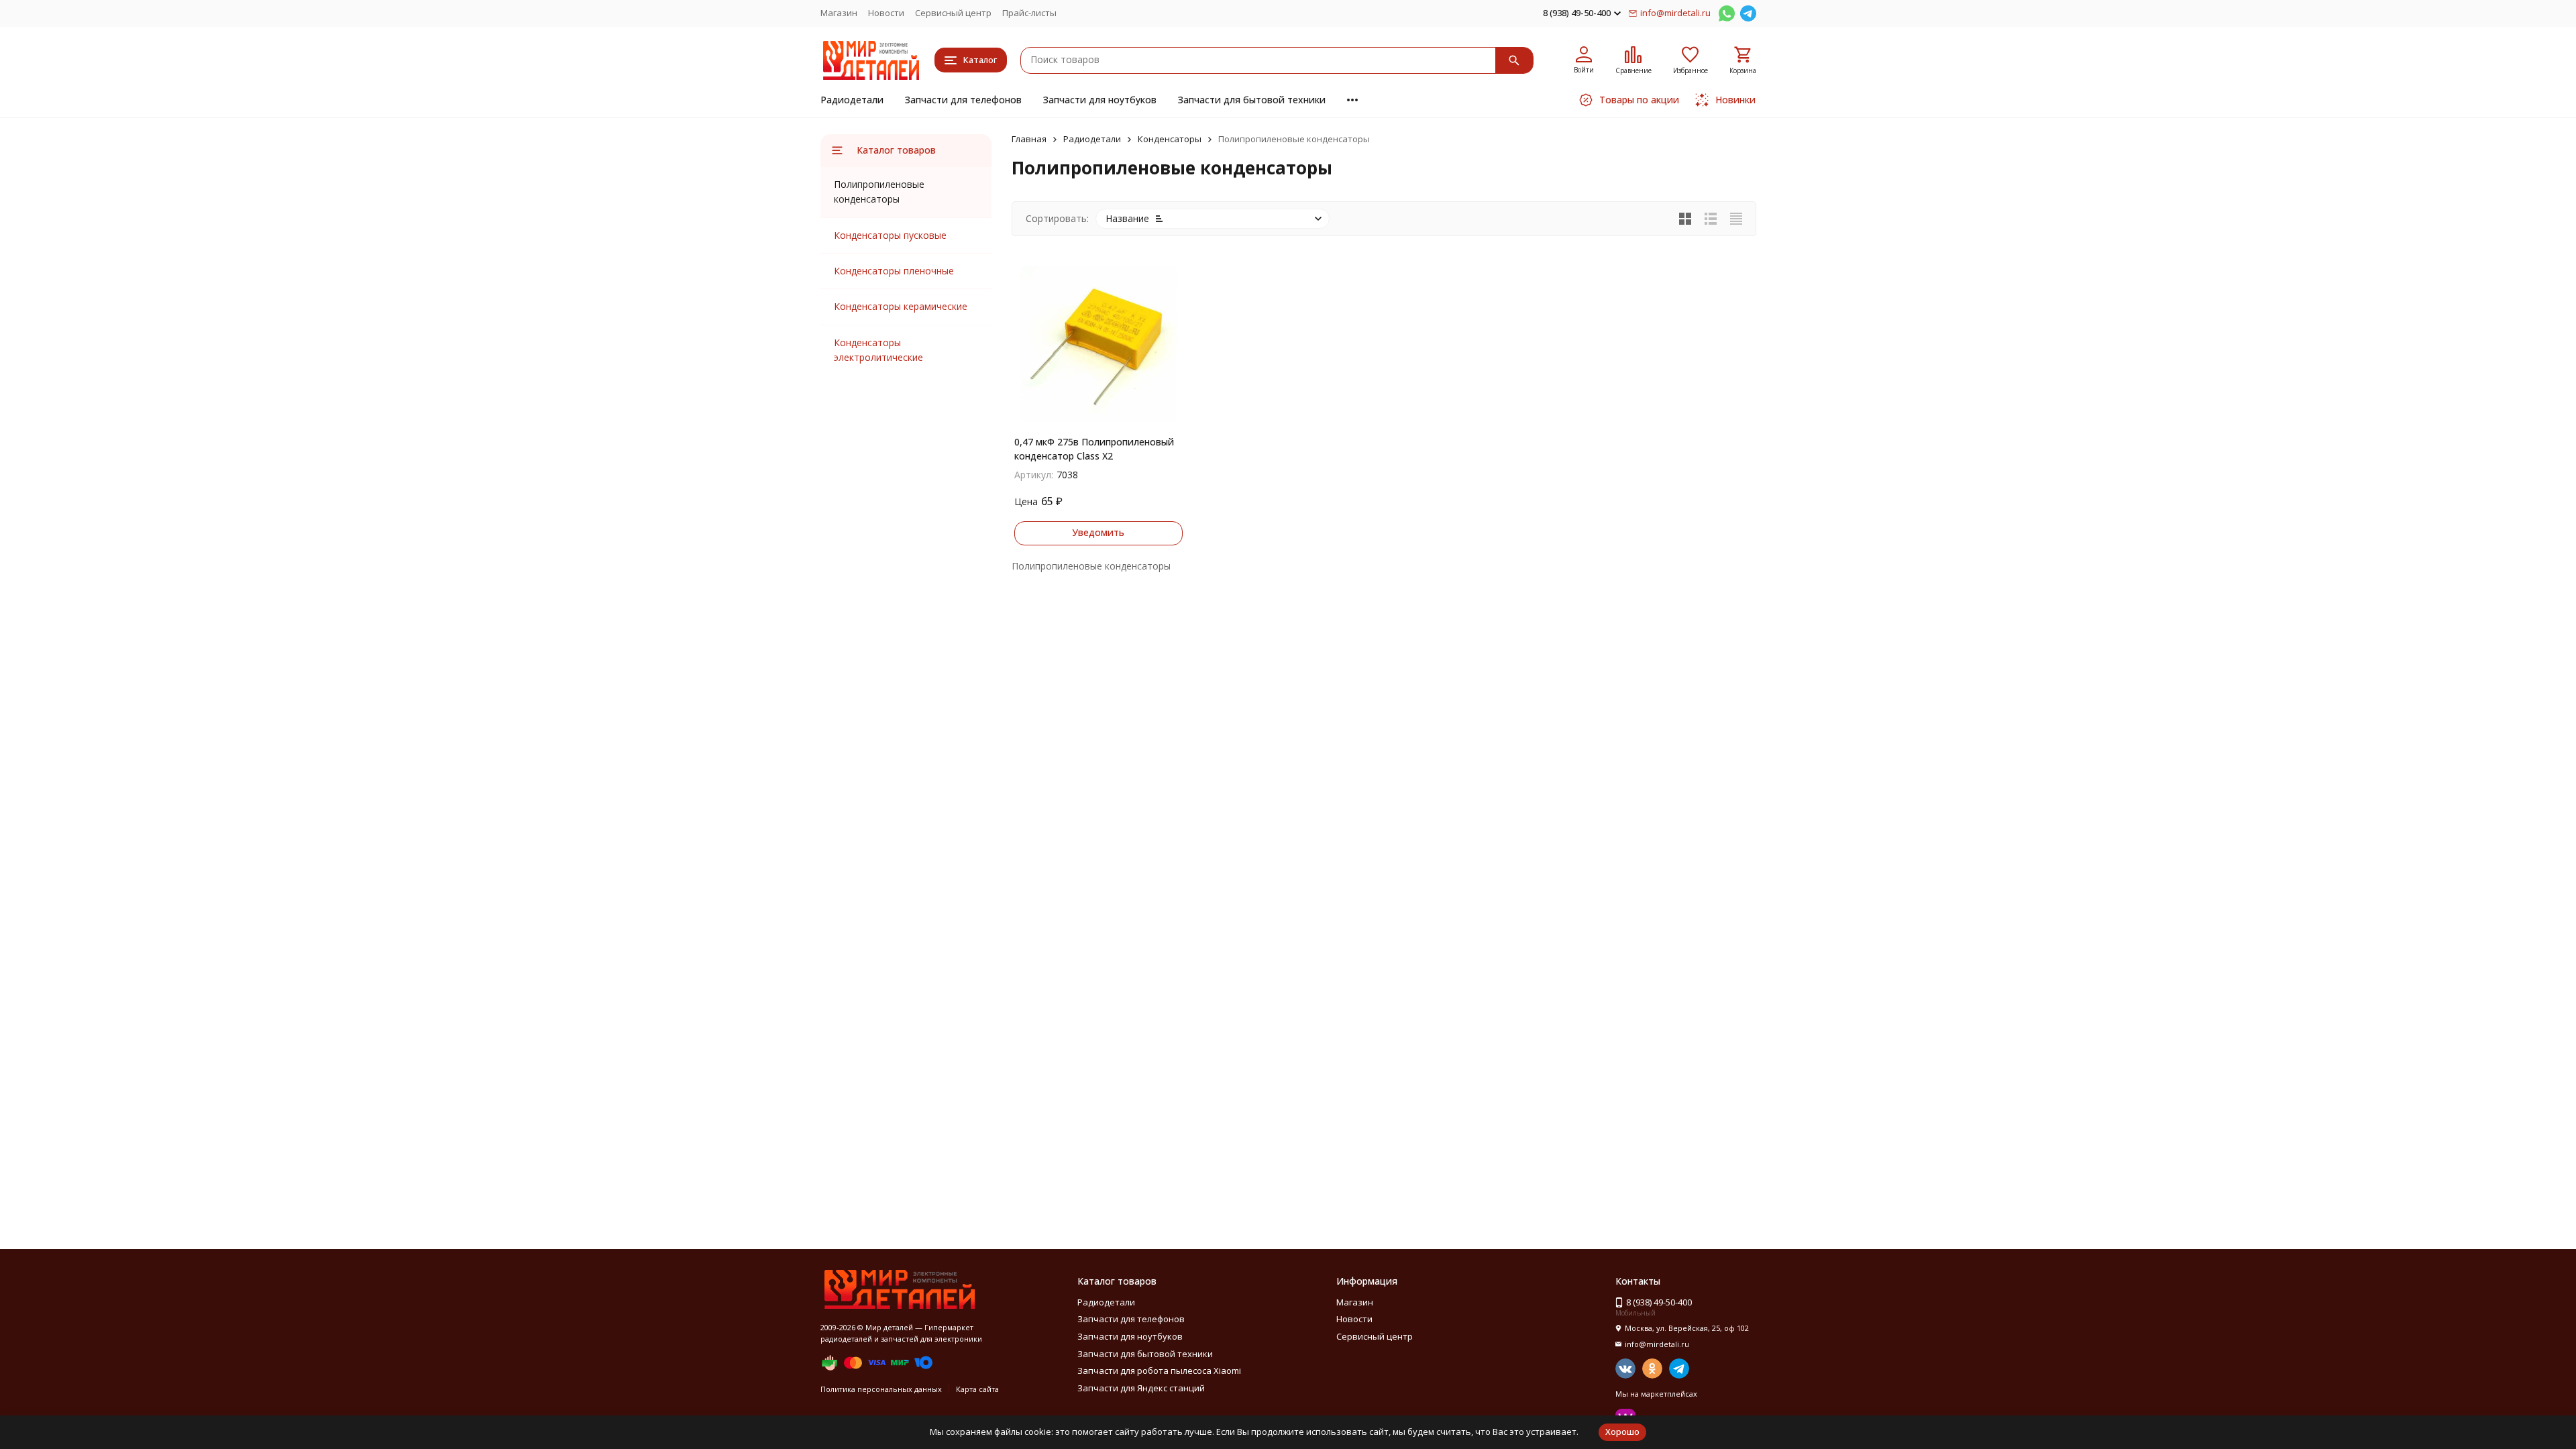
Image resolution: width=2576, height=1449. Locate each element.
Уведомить (1098, 532)
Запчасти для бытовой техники (1252, 100)
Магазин (839, 13)
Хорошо (1622, 1432)
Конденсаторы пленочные (894, 271)
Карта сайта (977, 1389)
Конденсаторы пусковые (890, 235)
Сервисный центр (953, 13)
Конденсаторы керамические (901, 306)
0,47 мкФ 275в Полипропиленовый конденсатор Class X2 (1094, 449)
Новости (886, 13)
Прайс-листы (1029, 13)
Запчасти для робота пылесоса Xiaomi (1159, 1371)
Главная (1029, 139)
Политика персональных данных (881, 1389)
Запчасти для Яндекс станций (1141, 1388)
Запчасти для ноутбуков (1100, 100)
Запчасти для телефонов (963, 100)
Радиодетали (852, 100)
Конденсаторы (1170, 139)
